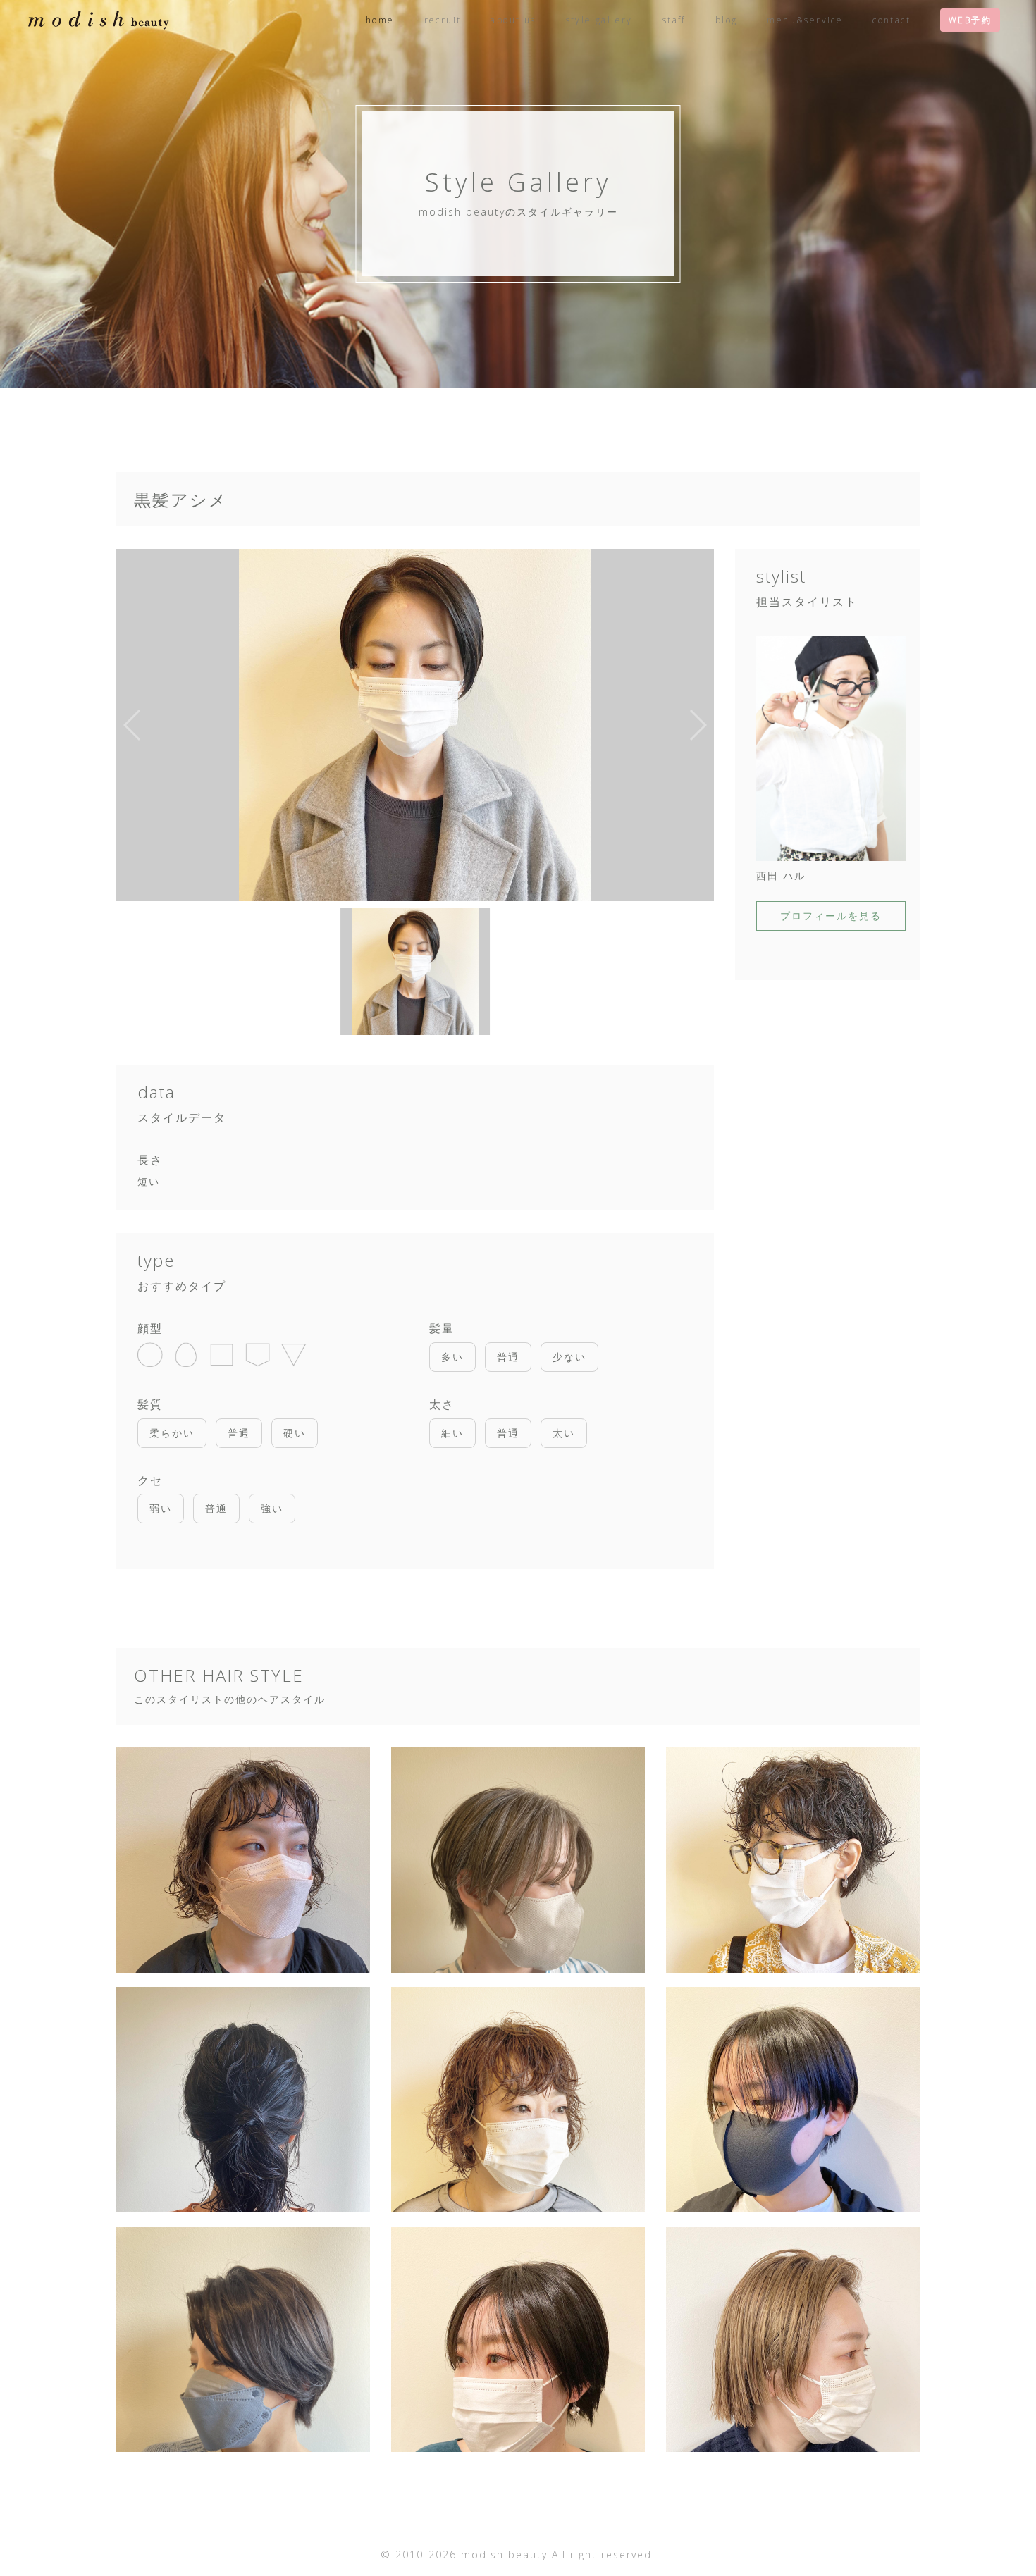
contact (892, 20)
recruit (443, 20)
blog (727, 20)
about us (513, 20)
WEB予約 (970, 20)
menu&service (805, 20)
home (380, 20)
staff (674, 20)
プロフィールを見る (831, 916)
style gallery (599, 20)
